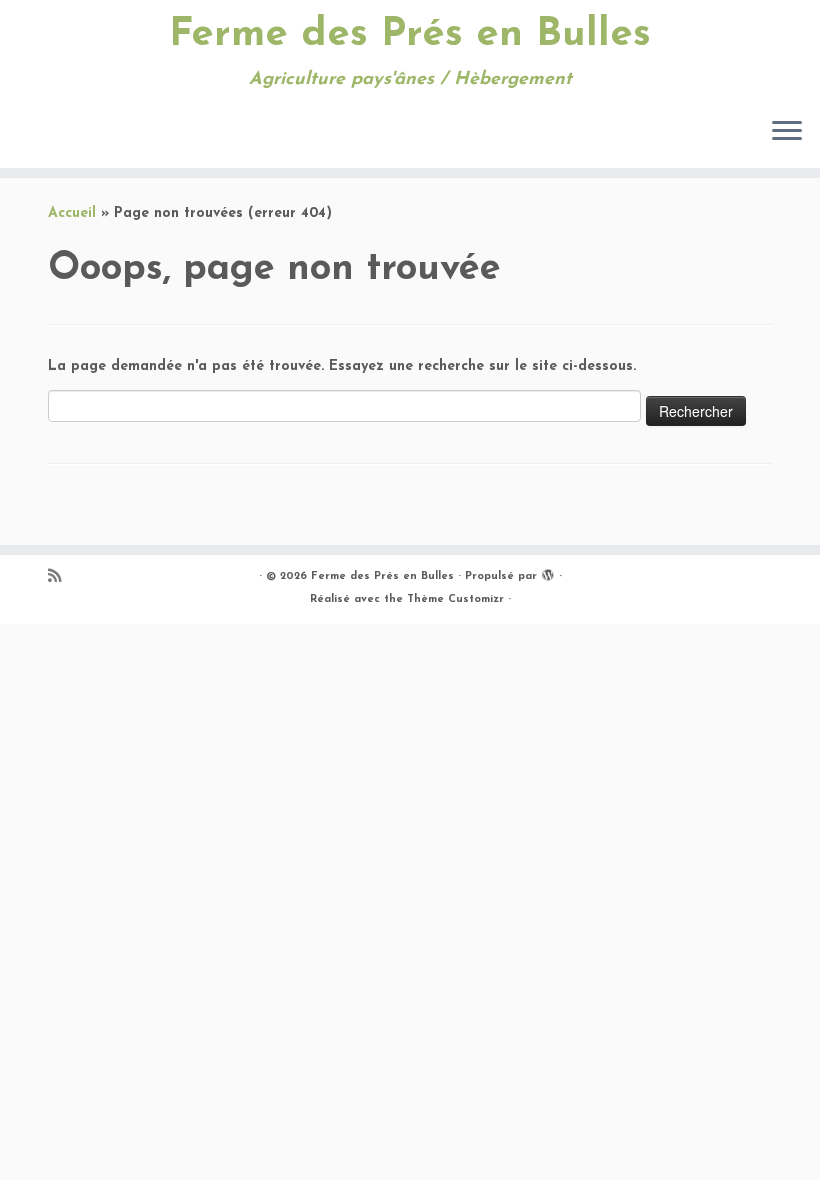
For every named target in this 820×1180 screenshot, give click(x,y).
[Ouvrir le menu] (787, 132)
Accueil (72, 213)
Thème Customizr (455, 599)
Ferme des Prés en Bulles (410, 35)
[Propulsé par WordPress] (548, 573)
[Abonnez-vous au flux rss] (61, 577)
